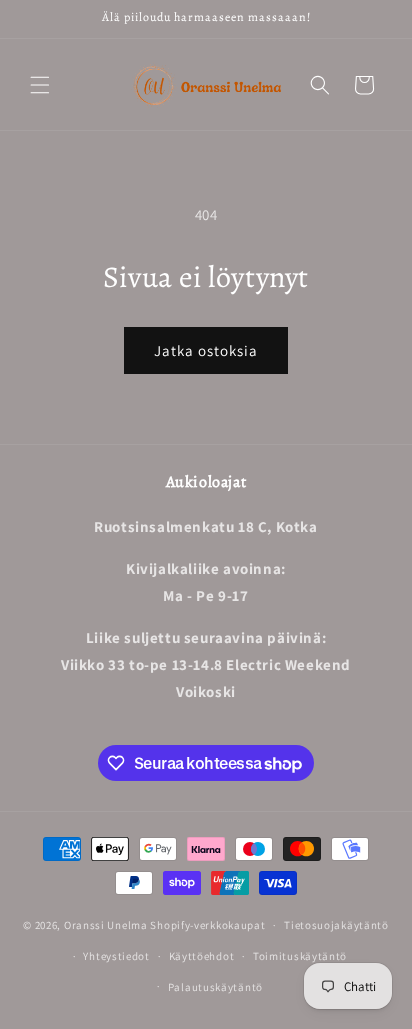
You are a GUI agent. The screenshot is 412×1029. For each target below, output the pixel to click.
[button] (40, 85)
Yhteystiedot (116, 956)
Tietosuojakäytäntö (336, 925)
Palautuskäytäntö (215, 987)
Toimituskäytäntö (300, 956)
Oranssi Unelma (106, 925)
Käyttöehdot (202, 956)
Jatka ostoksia (206, 350)
